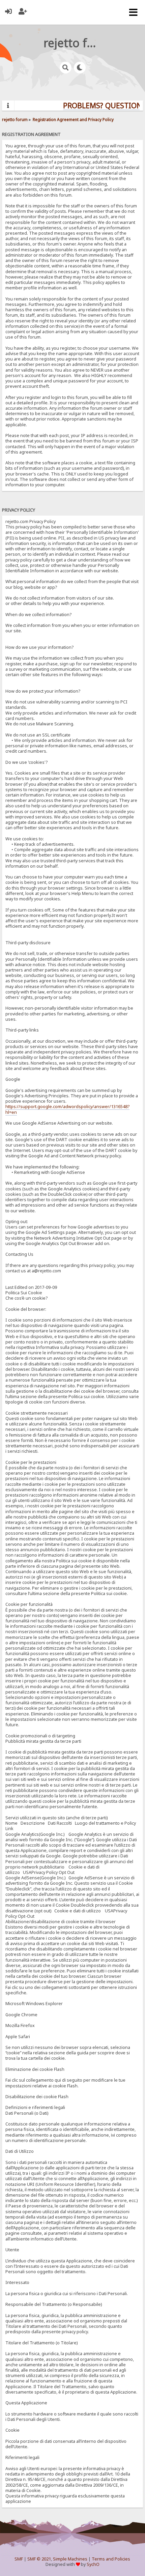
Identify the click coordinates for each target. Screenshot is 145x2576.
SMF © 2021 (39, 2559)
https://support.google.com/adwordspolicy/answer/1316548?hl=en (67, 1109)
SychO (93, 2564)
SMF (19, 2559)
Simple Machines (70, 2559)
